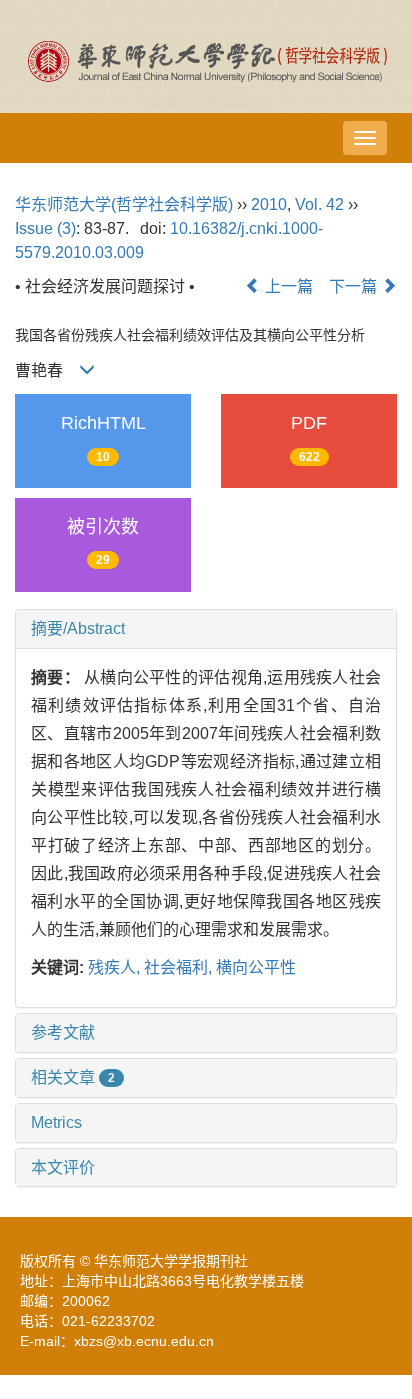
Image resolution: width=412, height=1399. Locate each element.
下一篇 (355, 286)
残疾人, (116, 967)
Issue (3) (45, 228)
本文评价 (63, 1167)
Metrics (56, 1122)
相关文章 (73, 1077)
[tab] (206, 629)
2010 (269, 204)
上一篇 (287, 286)
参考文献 (63, 1032)
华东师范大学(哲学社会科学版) (124, 204)
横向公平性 (256, 967)
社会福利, (180, 967)
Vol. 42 (319, 204)
